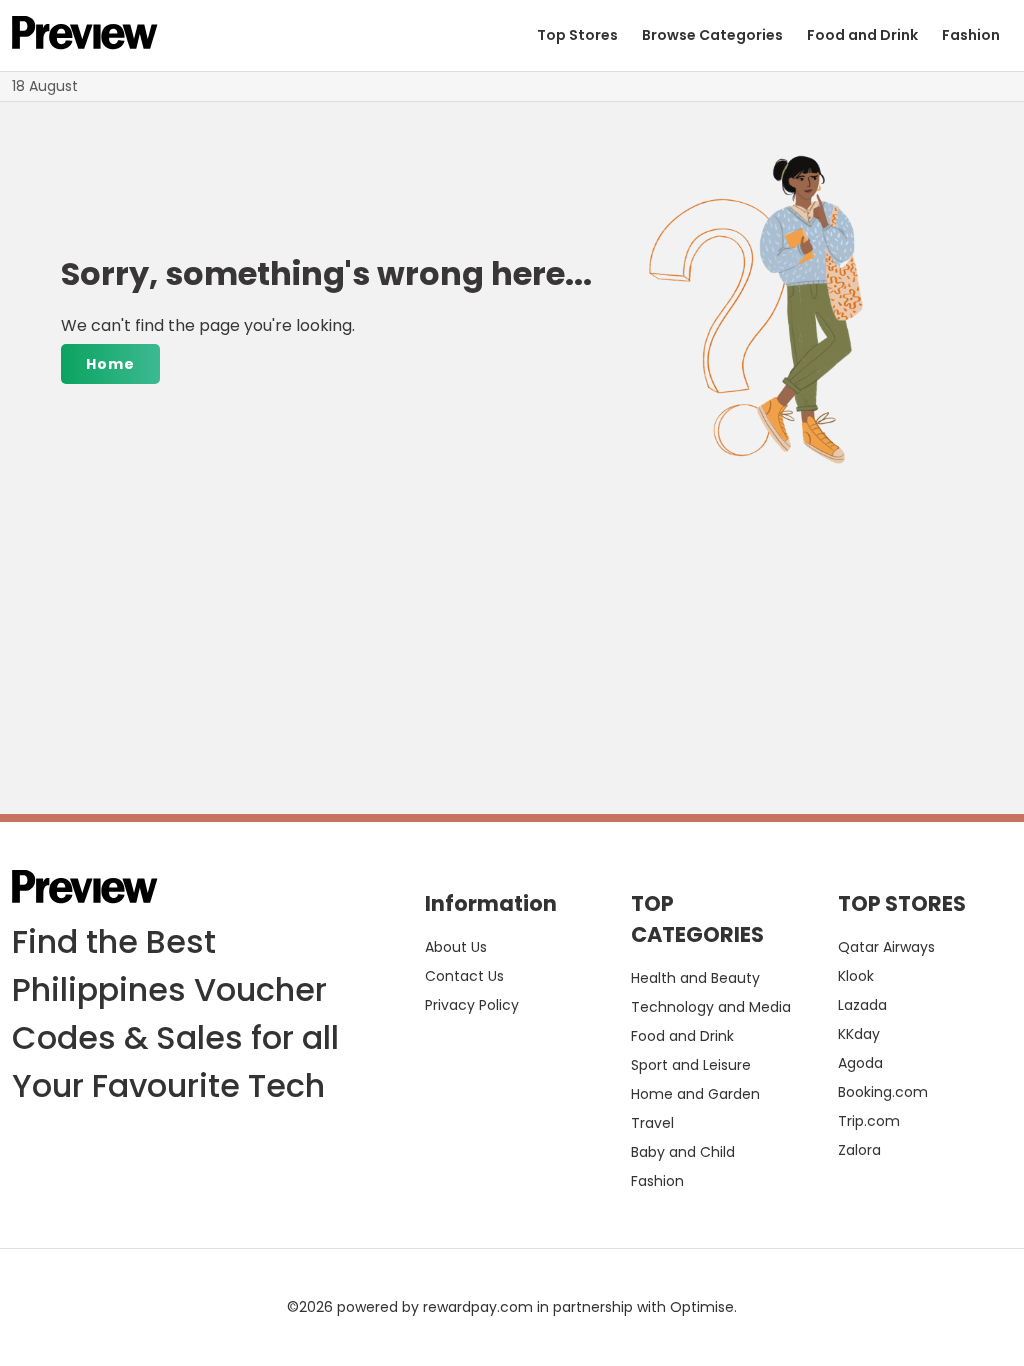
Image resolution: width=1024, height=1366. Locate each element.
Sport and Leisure (691, 1065)
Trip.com (869, 1121)
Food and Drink (862, 35)
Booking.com (883, 1092)
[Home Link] (85, 36)
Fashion (971, 35)
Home (110, 364)
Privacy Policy (472, 1005)
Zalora (859, 1150)
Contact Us (464, 976)
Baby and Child (683, 1152)
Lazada (862, 1005)
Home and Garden (695, 1094)
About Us (456, 947)
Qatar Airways (886, 947)
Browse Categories (712, 35)
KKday (859, 1034)
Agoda (860, 1063)
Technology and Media (711, 1007)
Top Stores (577, 35)
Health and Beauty (695, 978)
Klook (856, 976)
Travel (652, 1123)
